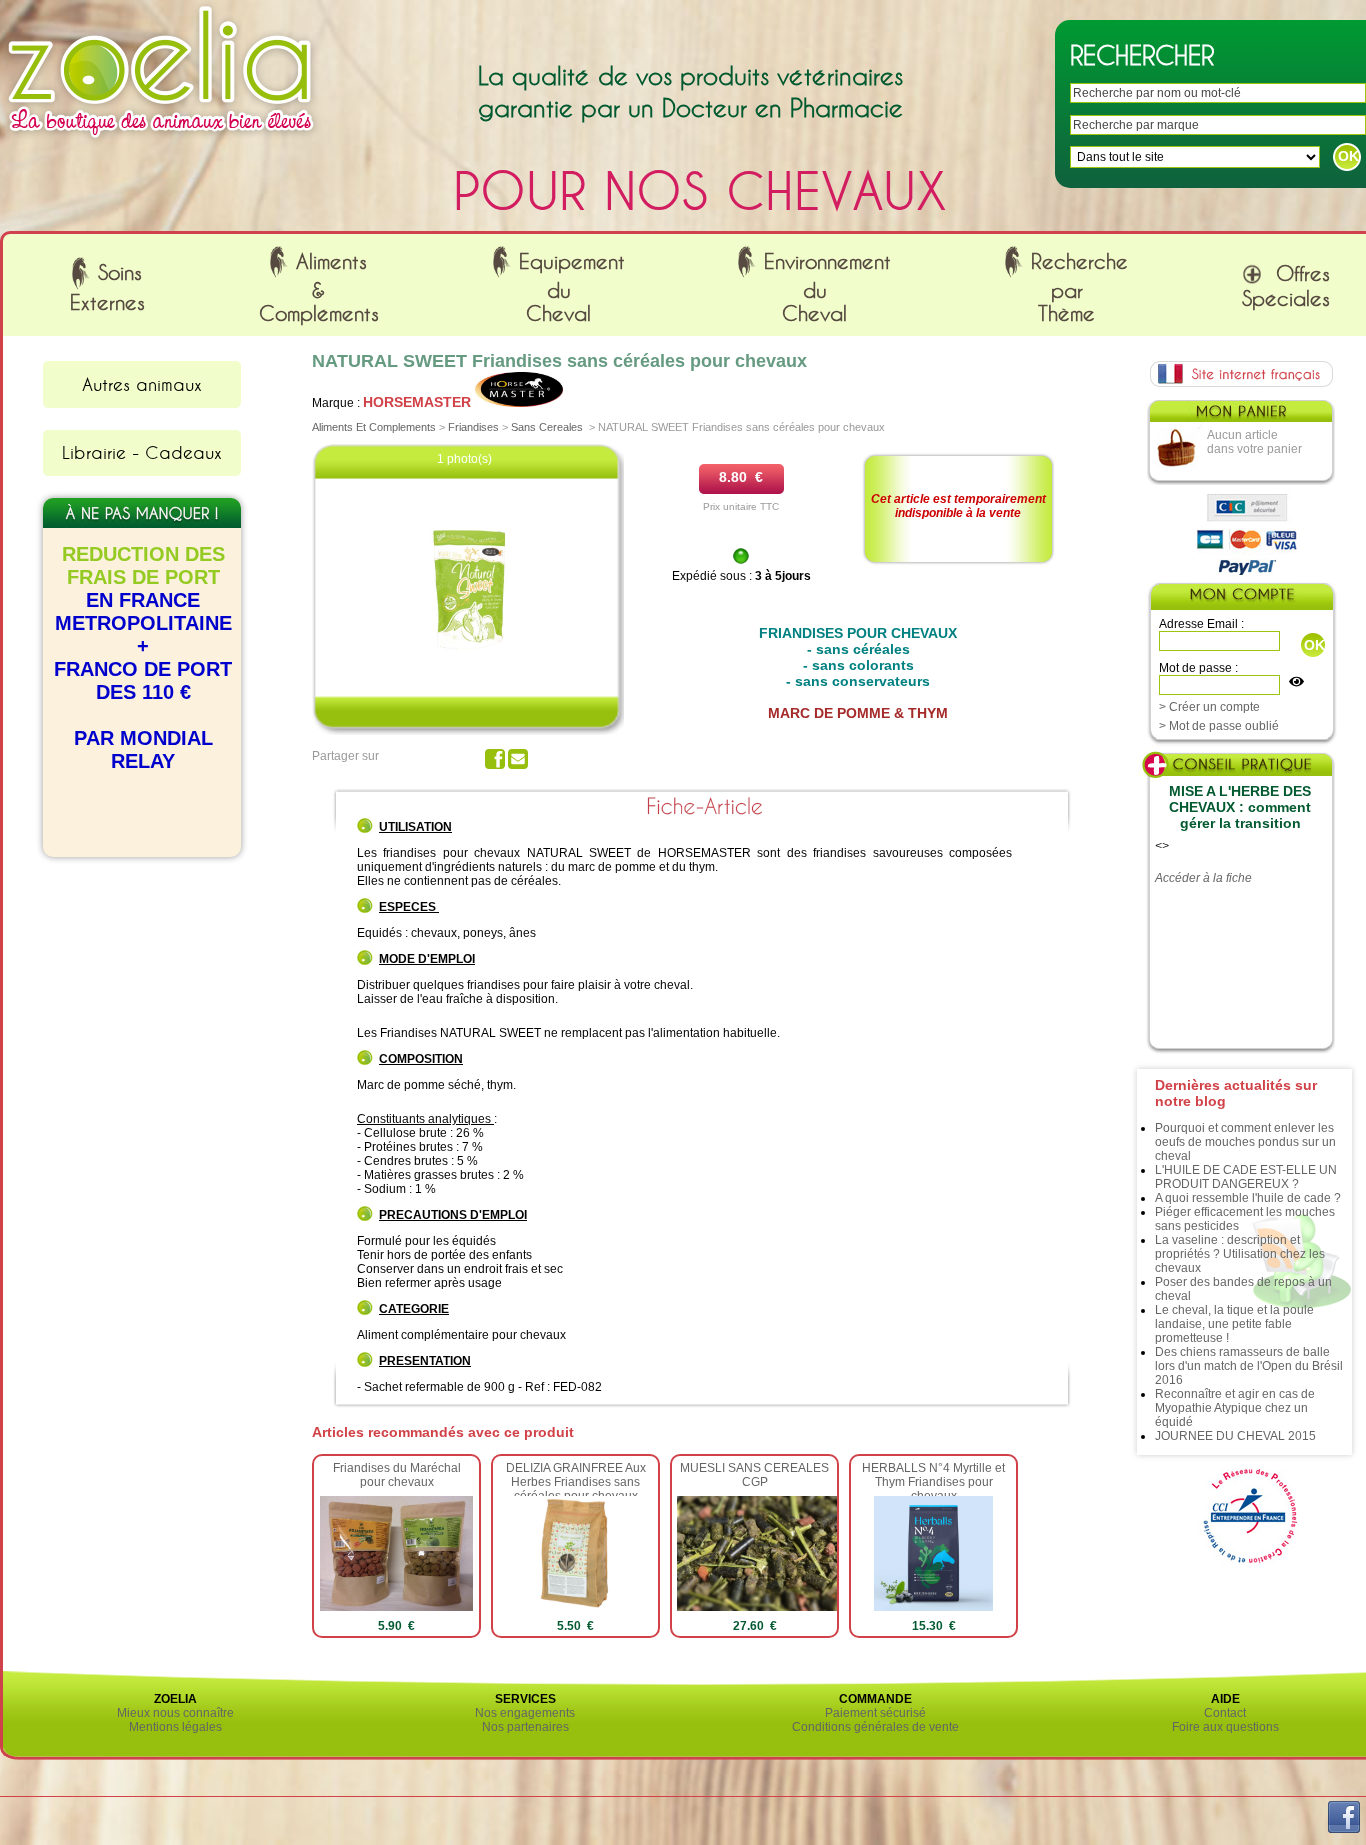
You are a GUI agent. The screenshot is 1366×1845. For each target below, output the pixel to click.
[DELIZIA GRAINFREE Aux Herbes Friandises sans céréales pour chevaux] (576, 1607)
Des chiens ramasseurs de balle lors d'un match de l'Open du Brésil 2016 (1249, 1366)
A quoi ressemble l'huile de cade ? (1248, 1198)
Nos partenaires (525, 1727)
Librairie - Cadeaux (142, 452)
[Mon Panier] (1240, 416)
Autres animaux (142, 384)
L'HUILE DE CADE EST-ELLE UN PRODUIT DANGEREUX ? (1246, 1177)
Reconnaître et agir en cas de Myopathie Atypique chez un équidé (1235, 1408)
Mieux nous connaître (175, 1713)
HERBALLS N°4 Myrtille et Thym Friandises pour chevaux (933, 1482)
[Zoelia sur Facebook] (1344, 1829)
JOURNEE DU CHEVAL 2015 (1235, 1436)
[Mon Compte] (1241, 598)
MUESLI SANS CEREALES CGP (754, 1475)
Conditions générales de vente (875, 1727)
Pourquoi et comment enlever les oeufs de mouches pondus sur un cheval (1245, 1142)
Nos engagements (525, 1713)
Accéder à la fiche (1203, 878)
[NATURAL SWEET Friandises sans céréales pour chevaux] (468, 659)
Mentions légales (175, 1727)
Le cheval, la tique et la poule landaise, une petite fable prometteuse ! (1234, 1324)
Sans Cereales (547, 427)
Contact (1225, 1713)
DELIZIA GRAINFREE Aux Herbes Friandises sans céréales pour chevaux (576, 1482)
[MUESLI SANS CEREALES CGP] (785, 1607)
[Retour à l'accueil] (161, 143)
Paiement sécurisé (875, 1713)
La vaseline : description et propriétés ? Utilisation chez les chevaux (1240, 1254)
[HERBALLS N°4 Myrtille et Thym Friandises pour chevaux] (933, 1607)
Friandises (473, 427)
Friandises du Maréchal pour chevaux (397, 1475)
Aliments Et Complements (374, 427)
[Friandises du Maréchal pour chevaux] (396, 1607)
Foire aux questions (1225, 1727)
